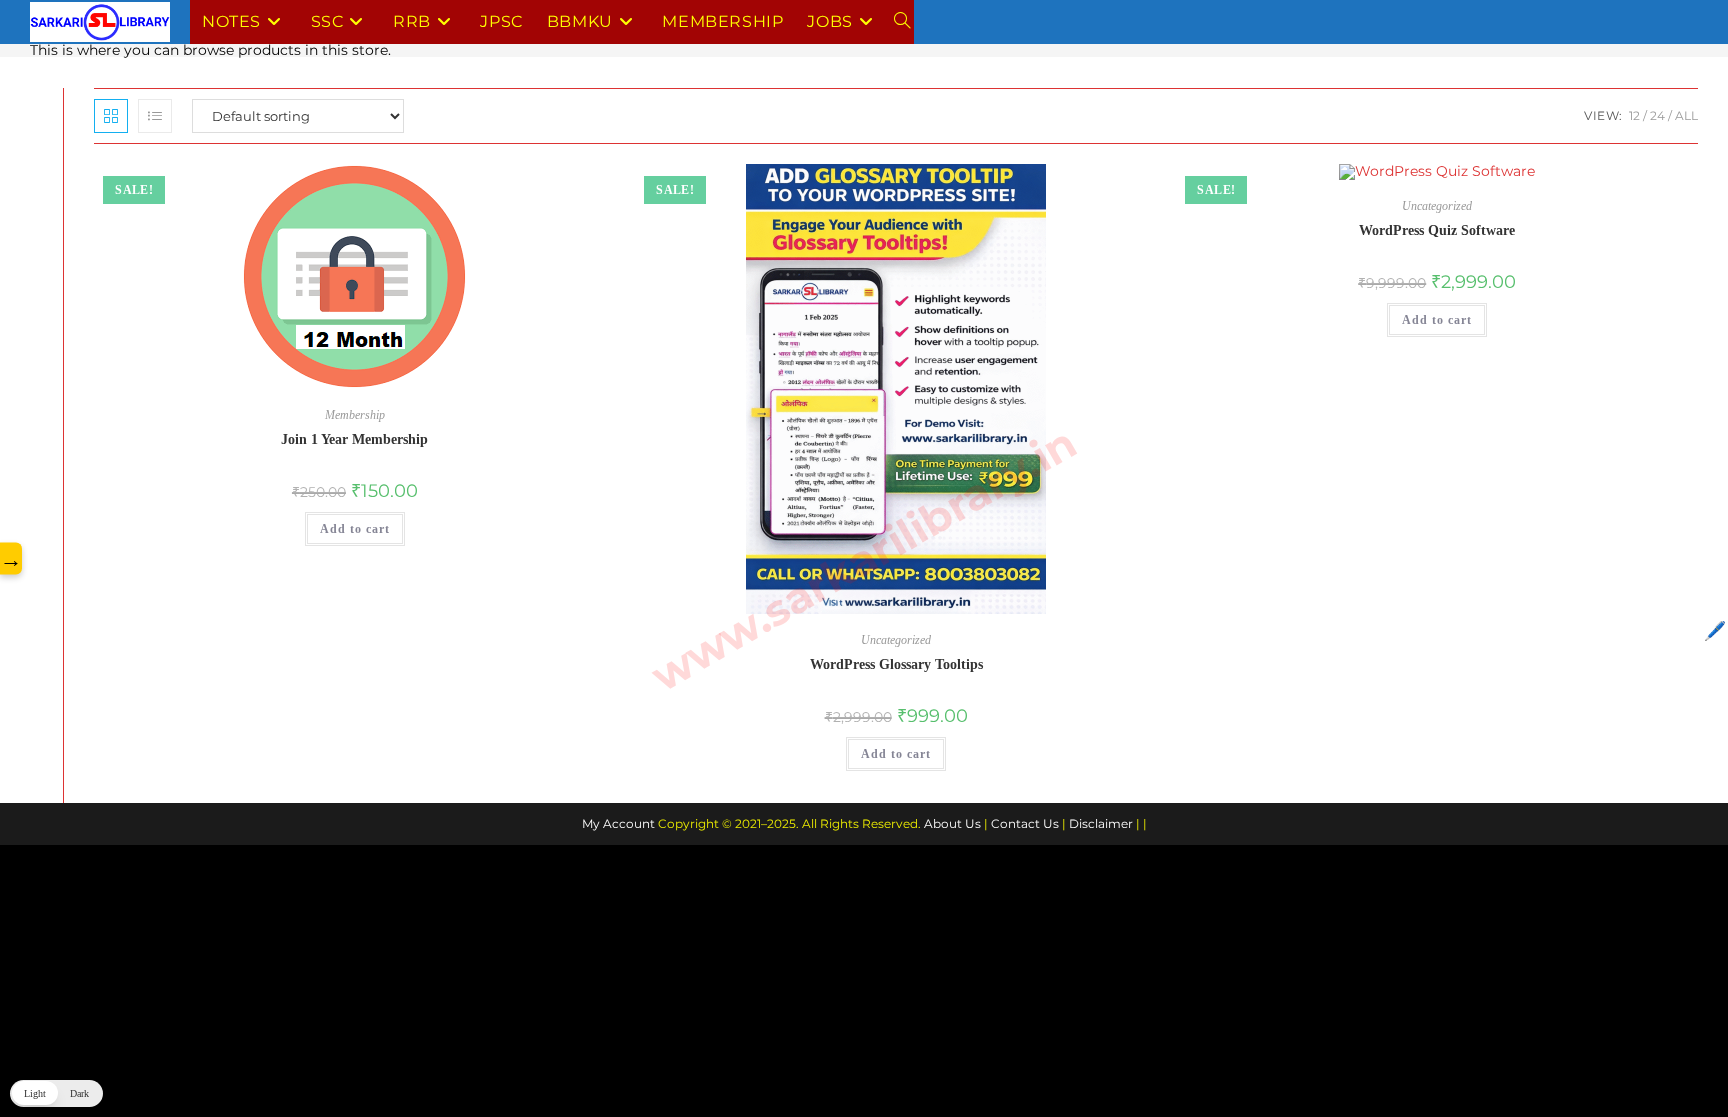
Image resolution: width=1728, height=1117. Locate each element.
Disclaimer (1101, 823)
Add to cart (355, 529)
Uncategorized (896, 640)
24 (1657, 115)
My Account (618, 823)
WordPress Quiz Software (1437, 230)
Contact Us (1025, 823)
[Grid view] (111, 116)
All (1686, 115)
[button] (56, 1093)
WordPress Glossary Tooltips (896, 664)
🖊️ (1715, 631)
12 (1634, 115)
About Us (952, 823)
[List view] (155, 116)
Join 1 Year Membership (354, 439)
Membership (355, 415)
